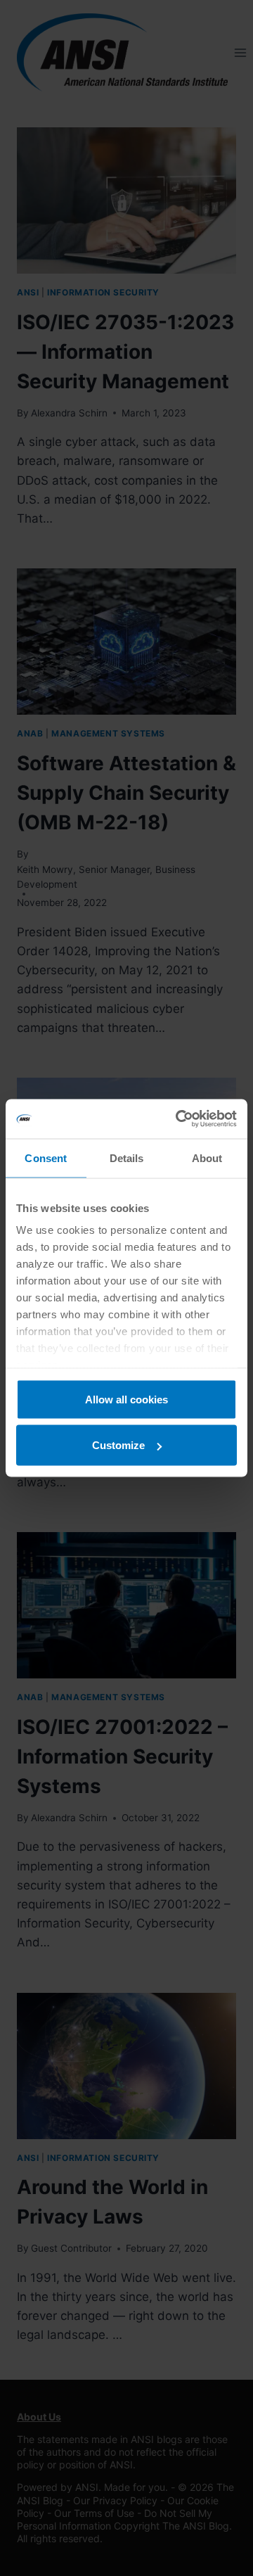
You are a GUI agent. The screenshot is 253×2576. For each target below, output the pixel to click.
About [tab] (207, 1158)
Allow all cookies (126, 1399)
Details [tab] (127, 1158)
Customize (118, 1445)
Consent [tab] (46, 1158)
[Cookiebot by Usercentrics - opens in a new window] (179, 1119)
